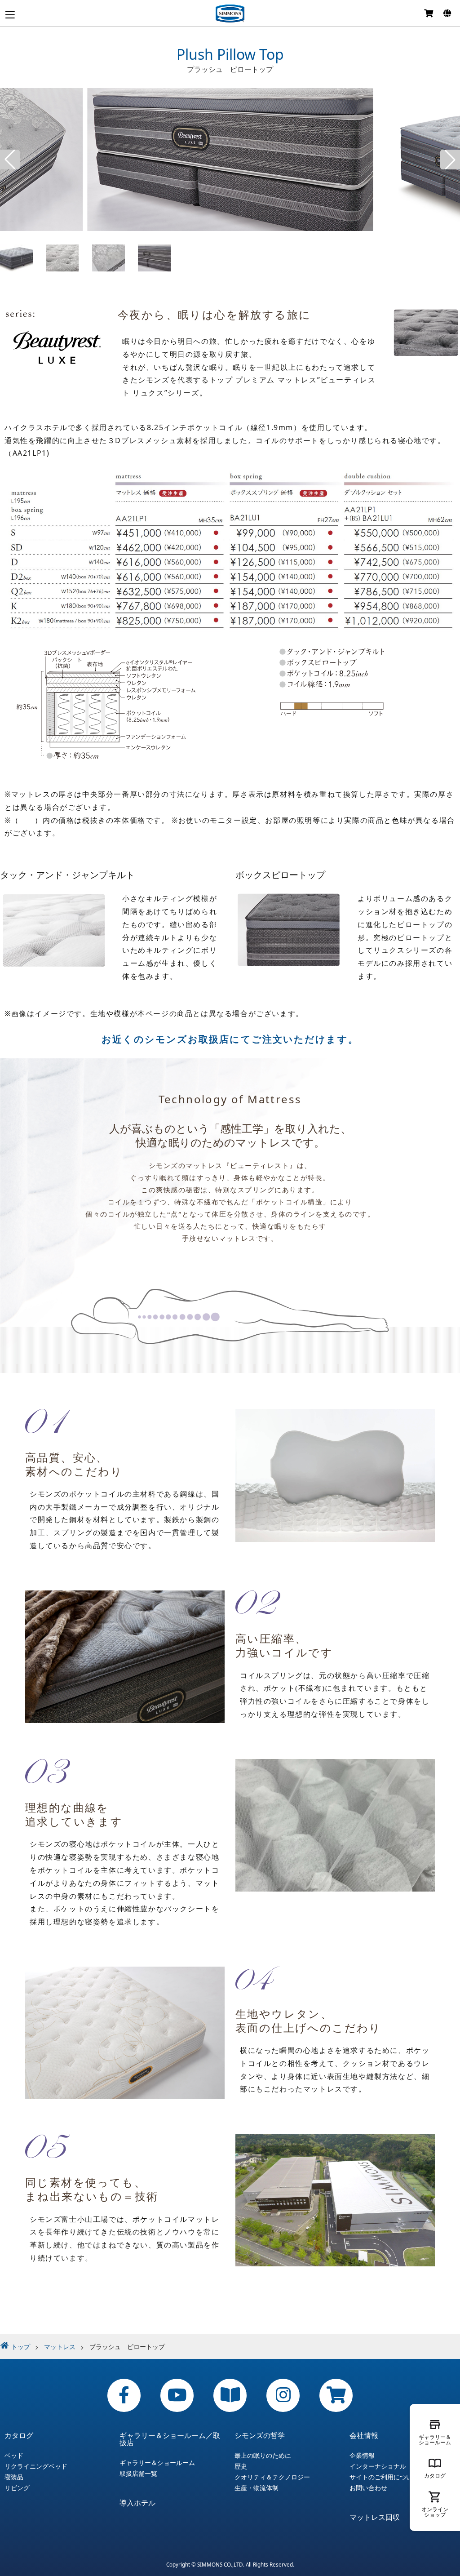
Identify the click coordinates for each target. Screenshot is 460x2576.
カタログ (19, 2435)
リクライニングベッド (36, 2466)
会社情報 (364, 2435)
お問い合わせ (368, 2488)
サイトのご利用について (384, 2477)
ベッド (14, 2456)
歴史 (241, 2466)
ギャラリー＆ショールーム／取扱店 (170, 2439)
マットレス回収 (375, 2517)
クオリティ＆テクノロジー (272, 2477)
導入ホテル (137, 2503)
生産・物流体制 (257, 2488)
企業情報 (362, 2456)
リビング (17, 2488)
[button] (10, 160)
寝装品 (14, 2477)
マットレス (60, 2347)
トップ (21, 2347)
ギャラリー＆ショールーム (157, 2463)
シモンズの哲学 (260, 2435)
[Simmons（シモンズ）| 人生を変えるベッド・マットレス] (230, 13)
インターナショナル (378, 2466)
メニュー (10, 15)
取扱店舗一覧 (138, 2474)
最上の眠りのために (263, 2456)
